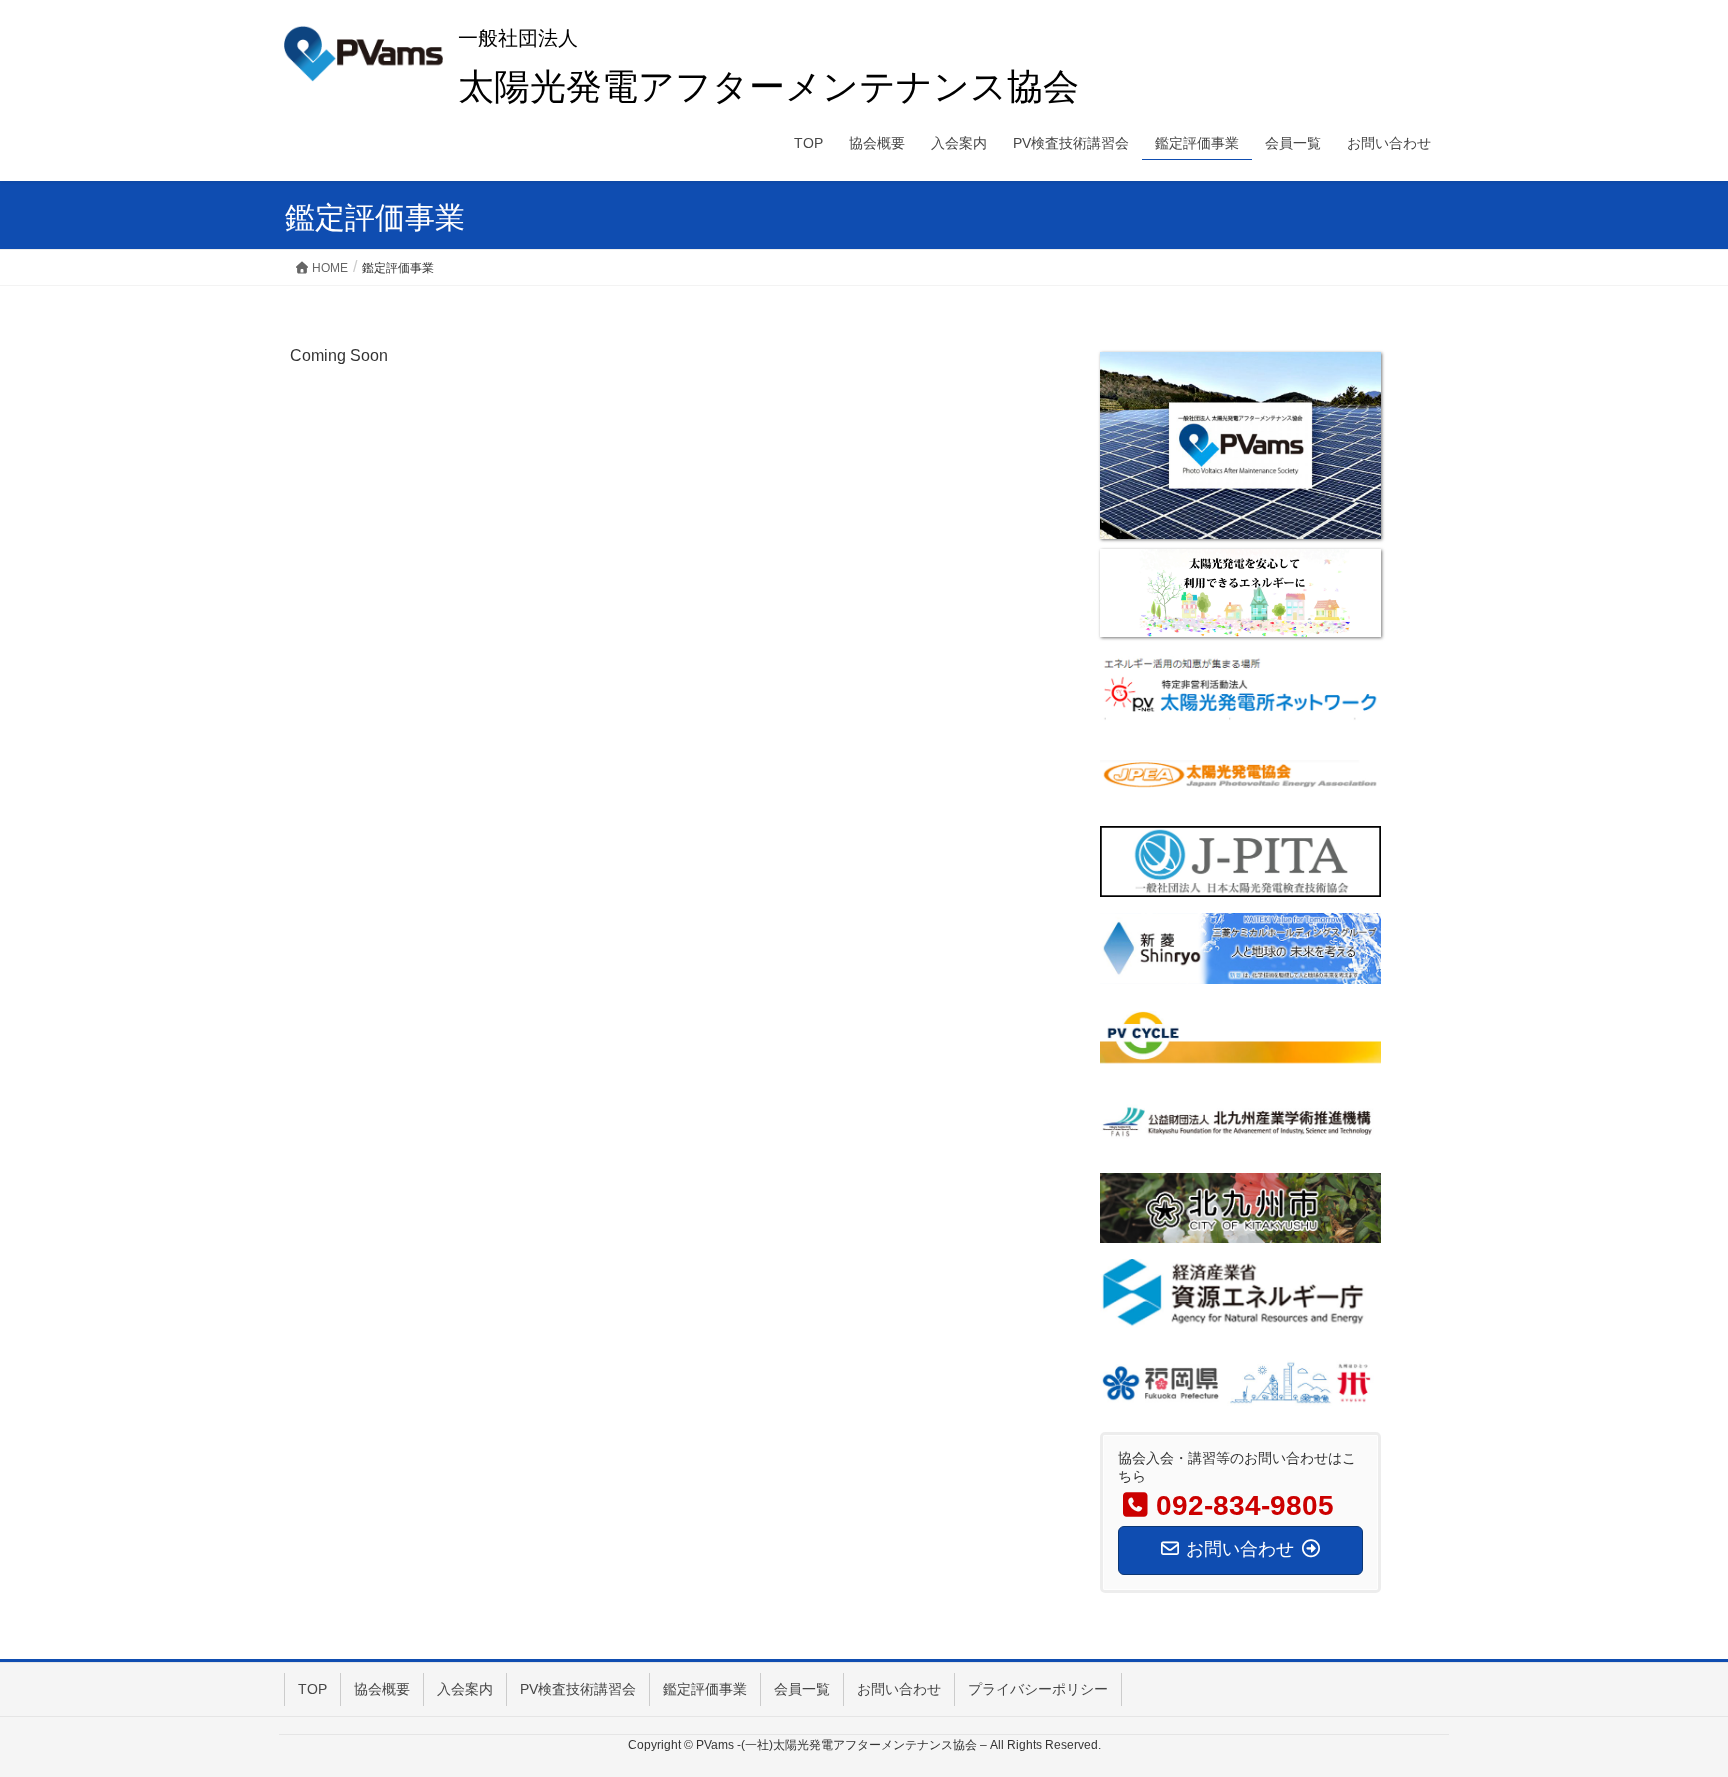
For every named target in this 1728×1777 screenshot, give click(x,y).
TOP (312, 1689)
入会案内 (465, 1689)
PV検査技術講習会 (578, 1689)
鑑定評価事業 (705, 1689)
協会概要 (382, 1689)
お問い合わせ (899, 1689)
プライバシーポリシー (1038, 1689)
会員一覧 (802, 1689)
